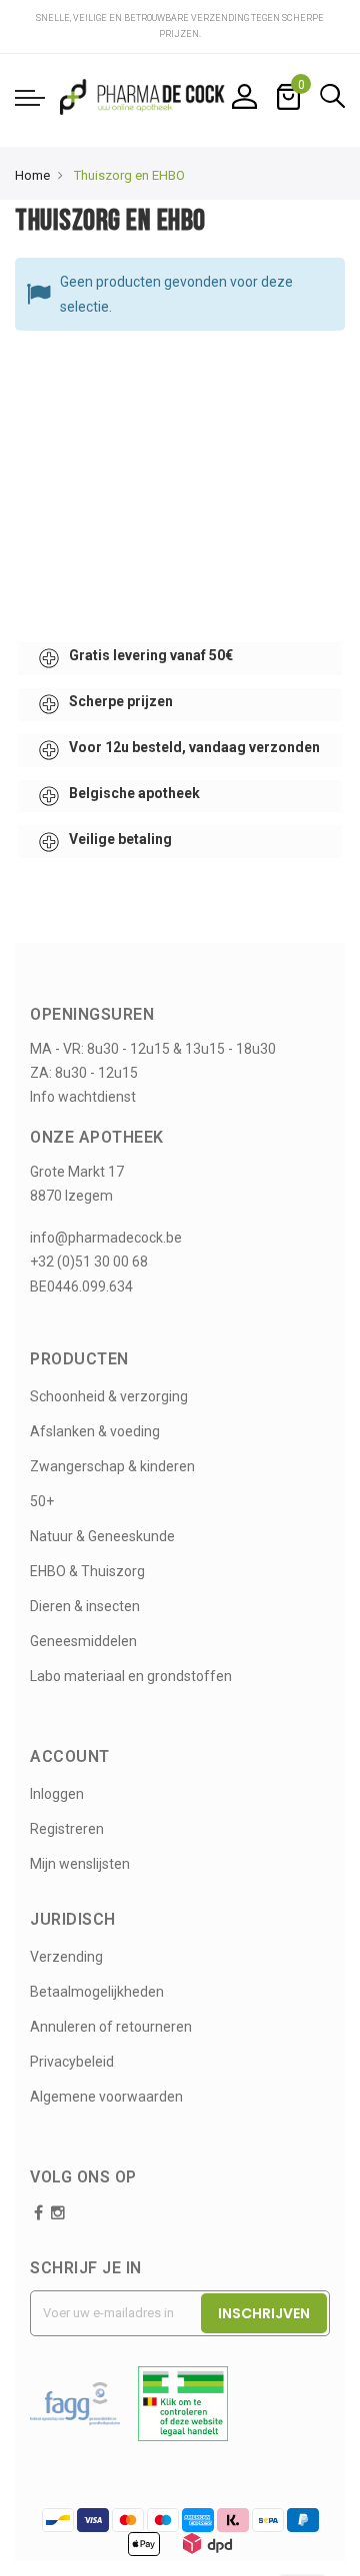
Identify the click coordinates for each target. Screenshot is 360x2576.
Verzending (66, 1957)
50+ (42, 1501)
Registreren (67, 1829)
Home (32, 175)
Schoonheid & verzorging (109, 1396)
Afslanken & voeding (95, 1431)
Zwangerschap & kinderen (112, 1466)
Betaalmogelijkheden (97, 1992)
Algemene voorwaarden (106, 2097)
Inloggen (57, 1794)
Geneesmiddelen (83, 1641)
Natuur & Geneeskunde (102, 1536)
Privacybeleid (72, 2062)
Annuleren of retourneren (111, 2027)
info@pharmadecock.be (106, 1238)
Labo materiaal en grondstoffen (131, 1676)
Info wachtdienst (83, 1097)
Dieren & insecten (85, 1606)
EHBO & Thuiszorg (87, 1571)
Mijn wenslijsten (80, 1864)
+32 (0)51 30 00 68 (89, 1262)
